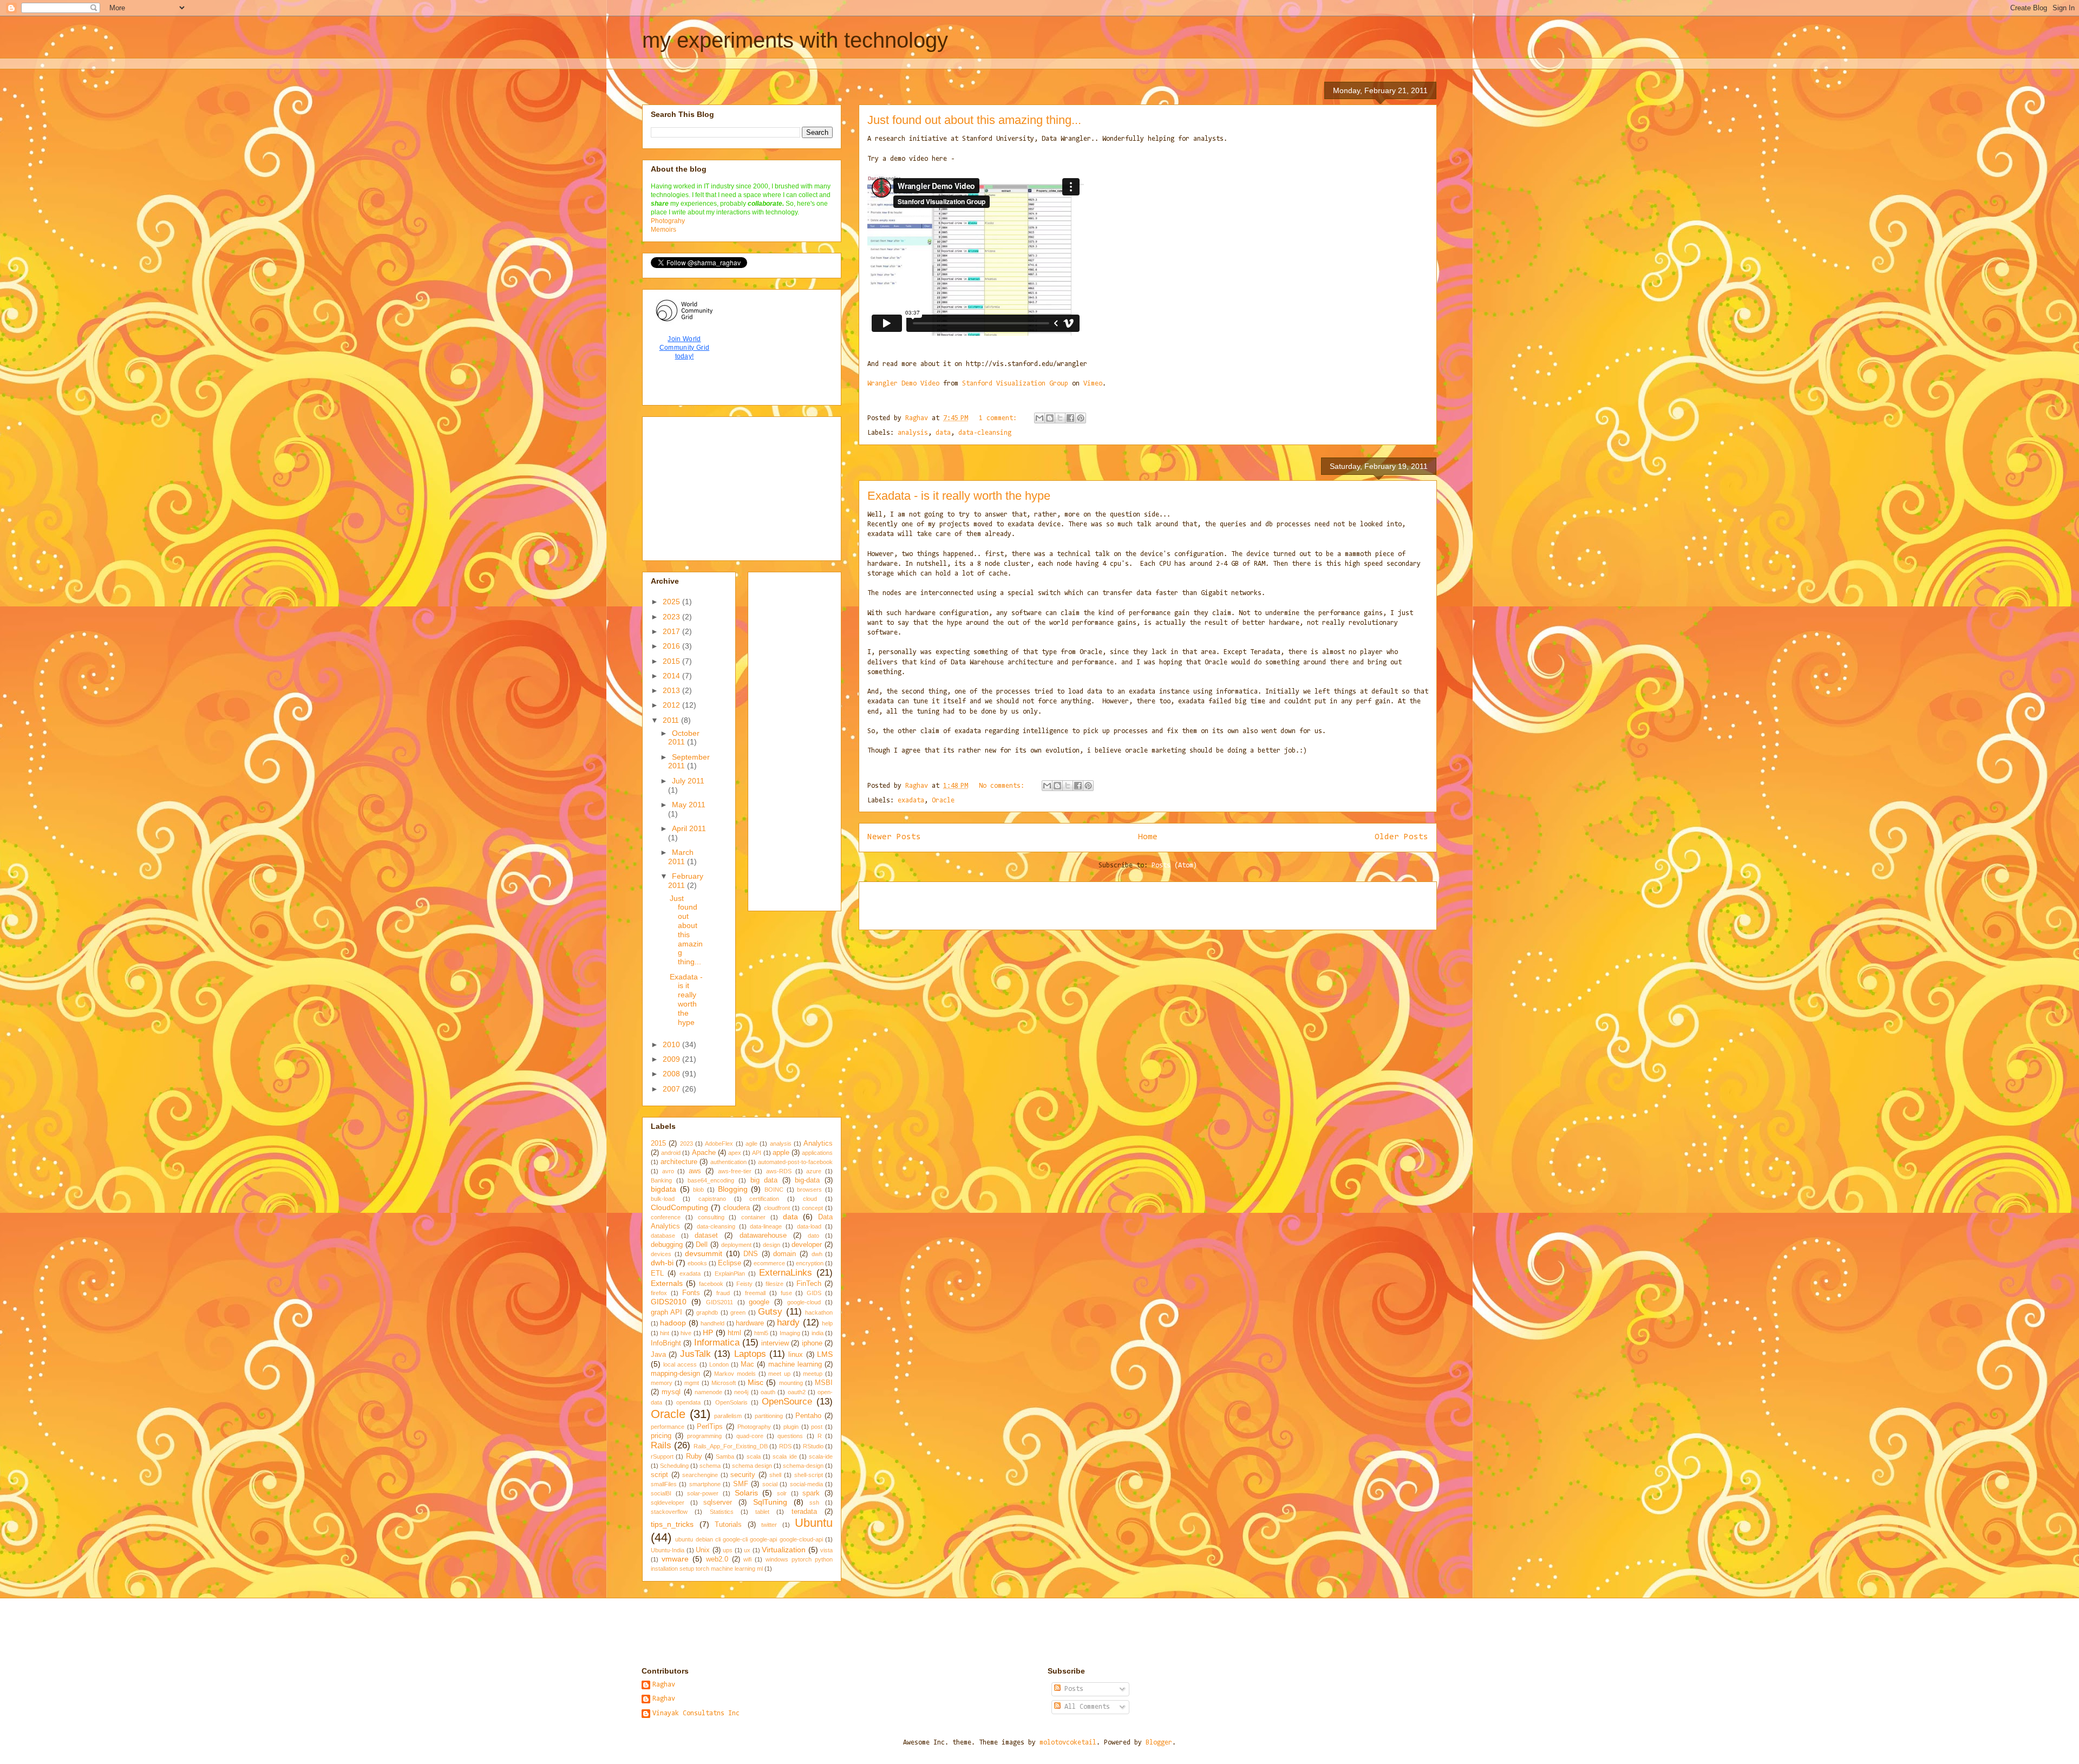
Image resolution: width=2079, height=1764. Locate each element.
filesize (774, 1284)
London (719, 1364)
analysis (913, 433)
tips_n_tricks (672, 1524)
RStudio (813, 1446)
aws (695, 1171)
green (738, 1312)
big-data (807, 1180)
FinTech (809, 1284)
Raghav (664, 1685)
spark (811, 1493)
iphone (812, 1343)
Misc (756, 1382)
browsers (809, 1190)
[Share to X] (1060, 418)
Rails (661, 1445)
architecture (679, 1162)
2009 (672, 1059)
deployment (736, 1245)
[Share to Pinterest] (1081, 418)
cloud (810, 1199)
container (753, 1217)
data (943, 433)
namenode (708, 1392)
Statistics (722, 1512)
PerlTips (710, 1427)
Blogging (733, 1189)
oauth (768, 1392)
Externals (667, 1283)
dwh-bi (662, 1263)
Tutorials (728, 1525)
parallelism (728, 1416)
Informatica (717, 1342)
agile (751, 1144)
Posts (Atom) (1174, 865)
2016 (672, 646)
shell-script (809, 1475)
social (770, 1484)
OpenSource (787, 1402)
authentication (728, 1162)
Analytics (818, 1144)
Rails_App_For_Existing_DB (731, 1446)
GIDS (814, 1293)
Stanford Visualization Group (1015, 384)
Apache (704, 1153)
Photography (754, 1427)
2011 (672, 720)
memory (662, 1383)
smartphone (705, 1484)
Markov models (735, 1374)
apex (735, 1153)
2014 (672, 676)
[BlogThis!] (1050, 418)
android (671, 1153)
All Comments (1085, 1707)
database (663, 1236)
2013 (672, 690)
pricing (661, 1436)
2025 (672, 602)
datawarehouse (763, 1236)
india (818, 1333)
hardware (750, 1323)
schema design (752, 1466)
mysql (671, 1392)
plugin (791, 1427)
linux (796, 1355)
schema (710, 1466)
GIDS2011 (720, 1302)
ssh (814, 1502)
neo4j (741, 1392)
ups (728, 1550)
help (827, 1323)
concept (812, 1208)
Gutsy (770, 1312)
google (759, 1302)
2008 (672, 1074)
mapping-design (675, 1374)
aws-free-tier (735, 1171)
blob (698, 1190)
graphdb (707, 1312)
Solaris (746, 1493)
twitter (769, 1525)
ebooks (697, 1263)
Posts (1072, 1689)
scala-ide (821, 1456)
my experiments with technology (795, 40)
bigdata (663, 1189)
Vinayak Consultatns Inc (696, 1713)
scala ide (784, 1456)
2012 (672, 705)
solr (782, 1493)
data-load (809, 1226)
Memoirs (663, 230)
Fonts (691, 1293)
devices (661, 1254)
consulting (711, 1217)
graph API (666, 1312)
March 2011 (681, 857)
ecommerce (769, 1263)
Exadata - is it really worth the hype (959, 496)
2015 (672, 661)
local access (680, 1364)
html (734, 1333)
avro (668, 1171)
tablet (762, 1512)
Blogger (1159, 1743)
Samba (725, 1456)
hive (686, 1333)
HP (708, 1332)
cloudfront (777, 1208)
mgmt (692, 1383)
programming (704, 1436)
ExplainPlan (730, 1273)
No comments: (1003, 786)
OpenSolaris (731, 1402)
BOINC (774, 1190)
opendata (688, 1402)
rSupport (662, 1456)
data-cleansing (985, 433)
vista (826, 1550)
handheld (712, 1323)
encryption (810, 1263)
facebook (711, 1284)
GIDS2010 (669, 1302)
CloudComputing (679, 1207)
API (757, 1153)
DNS (751, 1254)
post (817, 1427)
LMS (825, 1354)
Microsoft (724, 1383)
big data (764, 1180)
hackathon (819, 1312)
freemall (755, 1293)
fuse (786, 1293)
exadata (911, 801)
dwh (817, 1254)
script (659, 1475)
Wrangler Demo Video (903, 384)
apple (781, 1153)
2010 (672, 1044)
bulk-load (663, 1199)
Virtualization (784, 1550)
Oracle (943, 801)
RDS (785, 1446)
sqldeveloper (668, 1502)
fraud (723, 1293)
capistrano (712, 1199)
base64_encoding (711, 1180)
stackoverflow (669, 1512)
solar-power (703, 1493)
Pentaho (808, 1416)
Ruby (694, 1456)
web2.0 (717, 1559)
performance (668, 1427)
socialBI (661, 1493)
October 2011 (684, 738)
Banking (661, 1180)
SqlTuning (770, 1502)
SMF (741, 1484)
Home (1148, 837)
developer (807, 1245)
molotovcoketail (1068, 1743)
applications (817, 1153)
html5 (761, 1333)
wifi (747, 1559)
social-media (806, 1484)
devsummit (704, 1253)
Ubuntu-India (668, 1550)
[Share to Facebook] (1070, 418)
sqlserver (718, 1502)
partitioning (769, 1416)
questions (790, 1436)
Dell (702, 1245)
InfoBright (666, 1343)
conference (666, 1217)
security (743, 1475)
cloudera (737, 1208)
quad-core (750, 1436)
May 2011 (689, 805)
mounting (791, 1383)
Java (658, 1355)
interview (775, 1343)
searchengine (700, 1475)
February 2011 (686, 881)
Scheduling (674, 1466)
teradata (804, 1512)
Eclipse (730, 1263)
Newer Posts (894, 837)
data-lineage (766, 1226)
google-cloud (804, 1302)
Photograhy (668, 221)
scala (754, 1456)
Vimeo (1093, 384)
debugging (667, 1245)
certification (764, 1199)
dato (813, 1236)
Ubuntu (814, 1523)
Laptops (750, 1354)
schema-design (803, 1466)
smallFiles (664, 1484)
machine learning (795, 1364)
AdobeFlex (719, 1144)
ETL (657, 1273)
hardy (788, 1322)
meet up (779, 1374)
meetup (813, 1374)
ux (747, 1550)
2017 (672, 631)
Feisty (744, 1284)
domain (784, 1254)
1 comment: (1000, 418)
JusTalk (695, 1354)
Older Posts (1401, 837)
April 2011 (689, 828)
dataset (706, 1236)
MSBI (824, 1383)
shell (775, 1475)
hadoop (673, 1323)
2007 (672, 1089)
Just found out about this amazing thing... (974, 120)
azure (814, 1171)
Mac (747, 1364)
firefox (659, 1293)
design (772, 1245)
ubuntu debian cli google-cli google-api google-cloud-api (749, 1539)
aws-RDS (779, 1171)
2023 (672, 617)
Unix (703, 1550)
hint (665, 1333)
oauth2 (797, 1392)
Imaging (790, 1333)
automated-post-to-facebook (795, 1162)
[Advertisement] (839, 62)
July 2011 (688, 781)
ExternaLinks (786, 1273)
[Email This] (1039, 418)
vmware (675, 1559)
